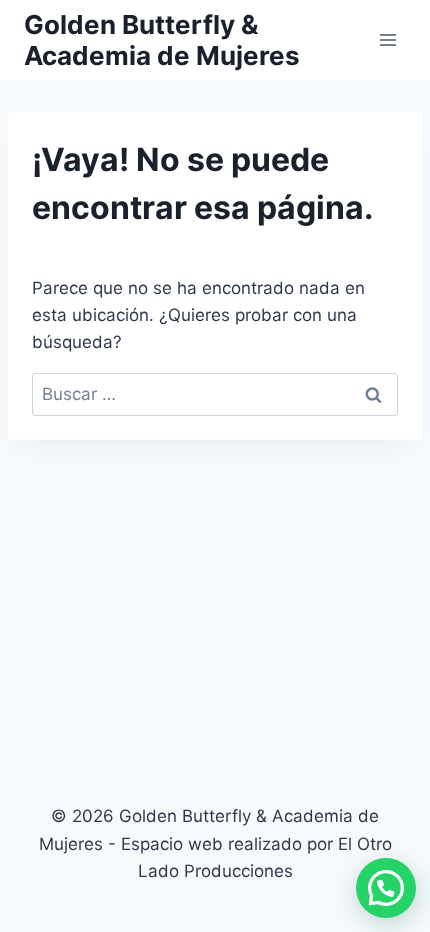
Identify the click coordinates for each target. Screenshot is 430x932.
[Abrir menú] (387, 39)
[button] (386, 888)
